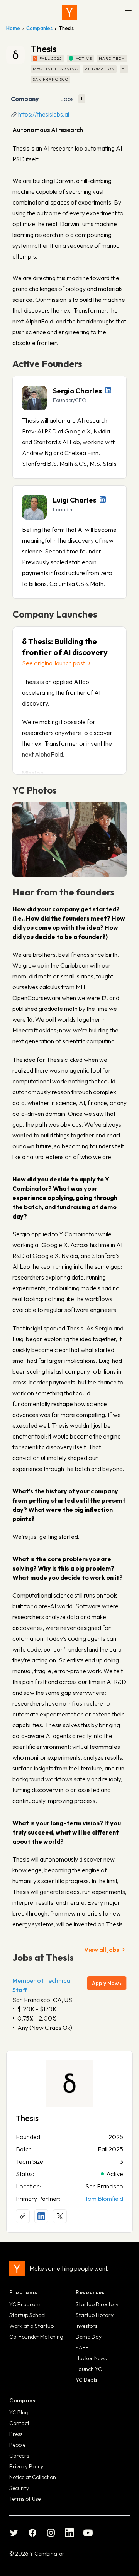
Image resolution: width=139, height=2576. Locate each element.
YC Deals (86, 2380)
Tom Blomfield (104, 2199)
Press (16, 2434)
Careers (19, 2456)
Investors (86, 2326)
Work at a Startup (31, 2326)
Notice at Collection (33, 2477)
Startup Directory (97, 2304)
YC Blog (19, 2412)
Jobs (67, 99)
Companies (39, 28)
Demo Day (89, 2337)
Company (25, 99)
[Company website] (23, 2216)
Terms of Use (25, 2499)
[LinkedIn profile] (108, 390)
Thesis (27, 2118)
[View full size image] (69, 839)
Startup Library (95, 2315)
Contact (19, 2423)
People (17, 2445)
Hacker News (91, 2358)
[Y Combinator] (69, 12)
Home (13, 28)
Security (19, 2488)
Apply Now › (107, 1983)
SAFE (82, 2348)
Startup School (27, 2315)
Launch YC (89, 2369)
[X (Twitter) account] (60, 2216)
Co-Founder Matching (36, 2337)
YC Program (25, 2304)
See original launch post (53, 663)
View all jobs (102, 1950)
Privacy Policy (26, 2466)
